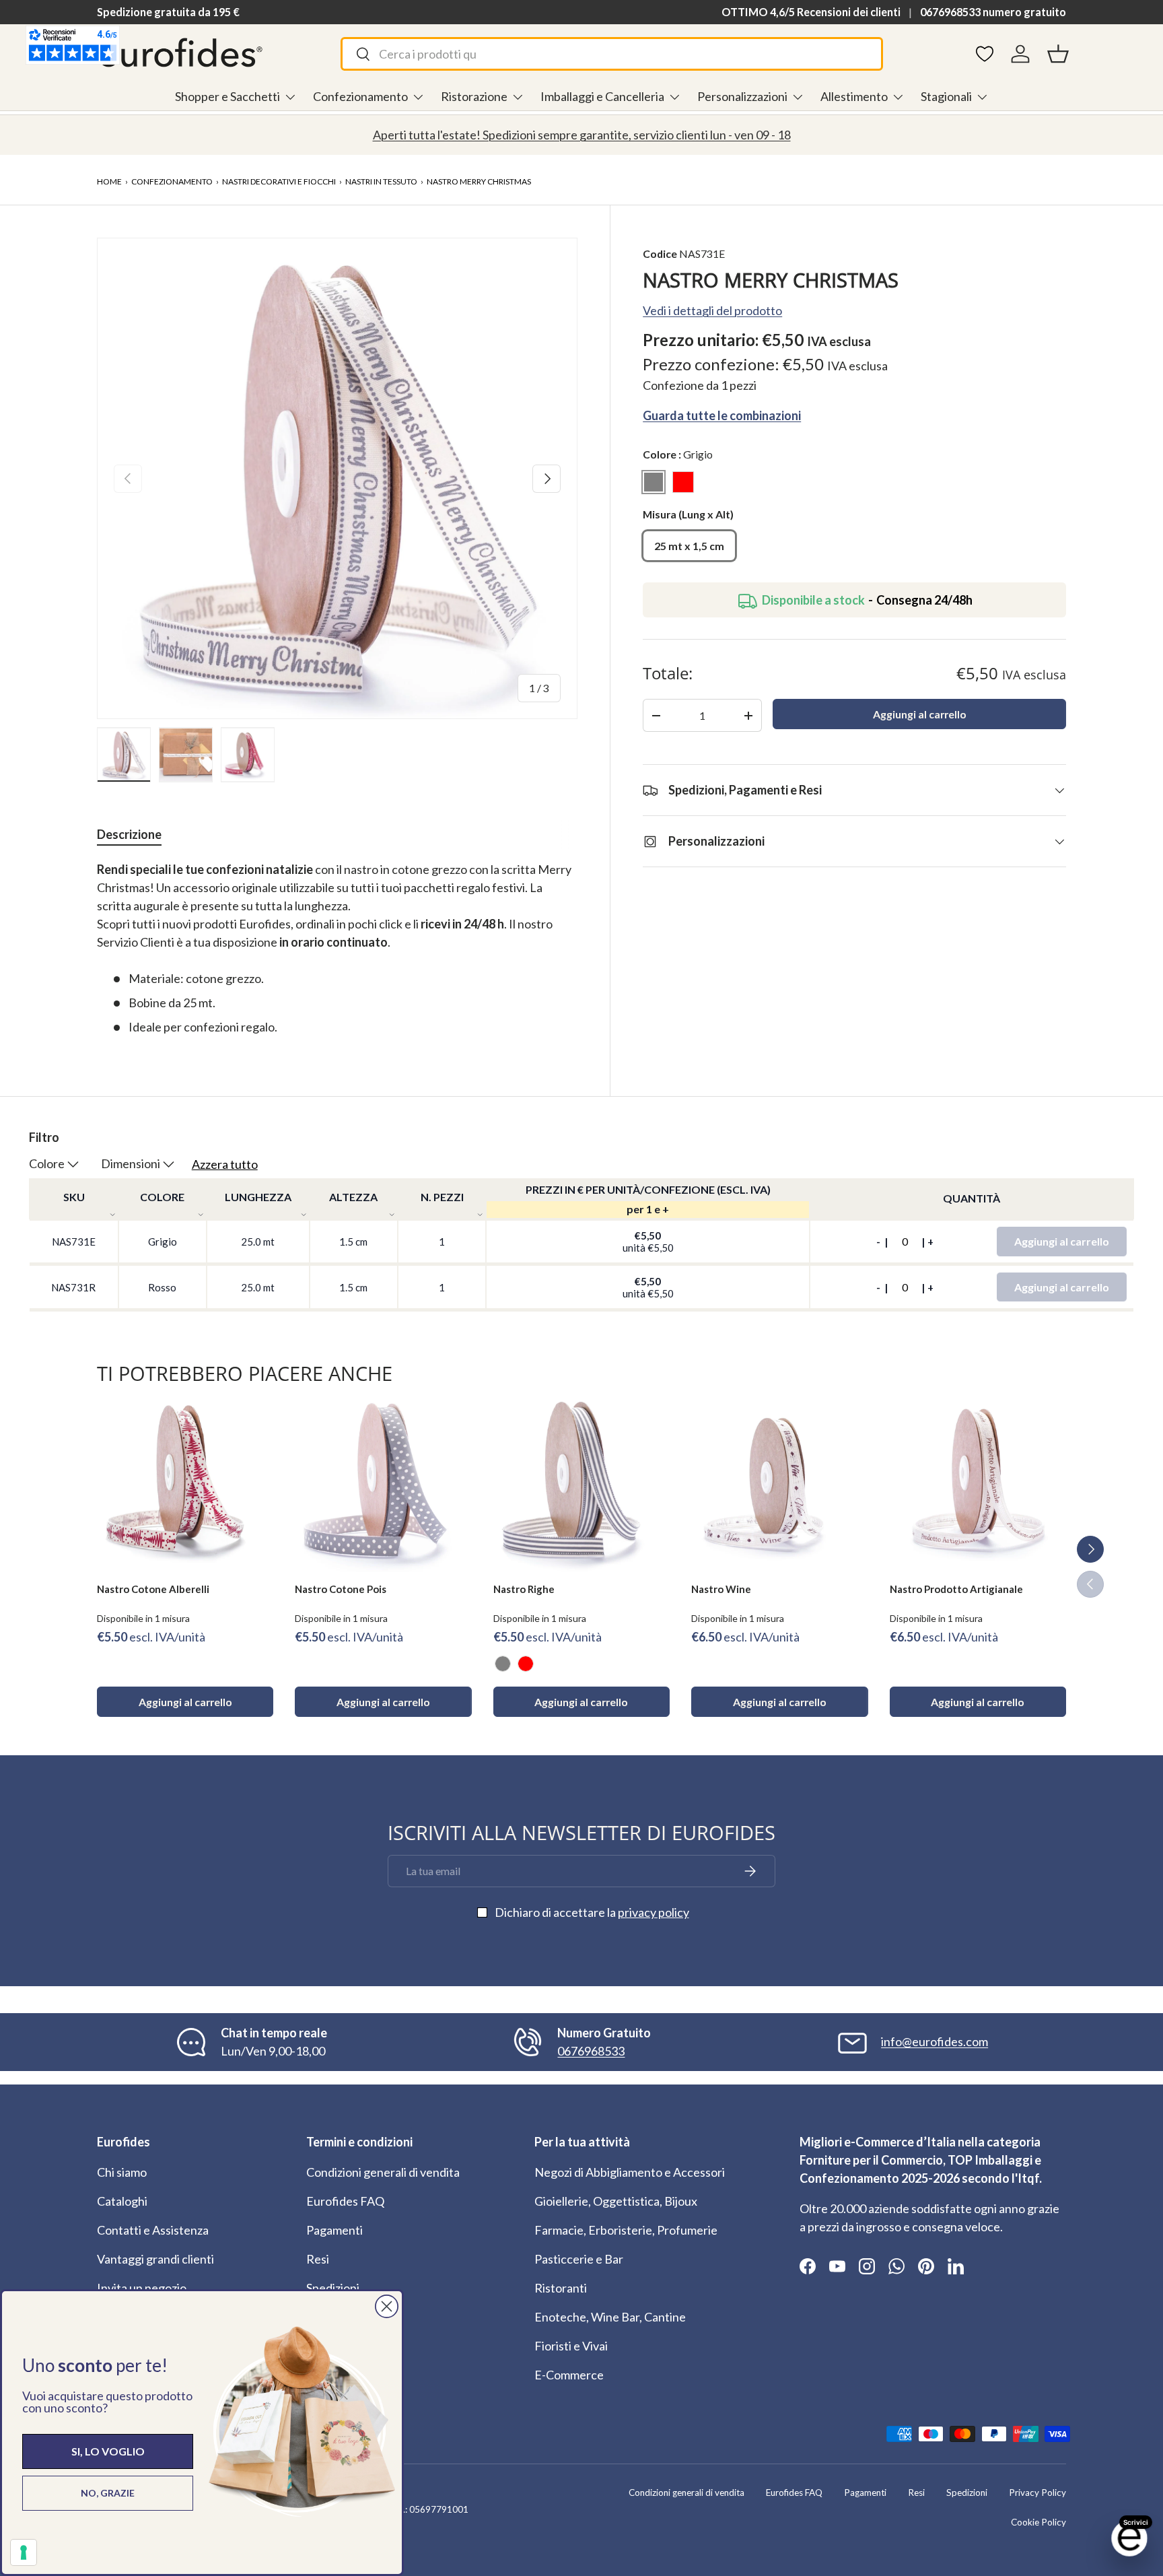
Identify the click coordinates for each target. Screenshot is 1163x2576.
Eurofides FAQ (345, 2201)
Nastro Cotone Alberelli (153, 1589)
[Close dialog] (387, 2306)
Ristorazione (474, 96)
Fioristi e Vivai (571, 2346)
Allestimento (854, 96)
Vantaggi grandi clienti (155, 2259)
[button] (1058, 54)
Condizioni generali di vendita (383, 2172)
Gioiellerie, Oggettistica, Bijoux (616, 2201)
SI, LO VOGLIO (108, 2451)
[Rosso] (526, 1664)
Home (109, 181)
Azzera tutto (225, 1164)
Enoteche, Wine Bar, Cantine (610, 2317)
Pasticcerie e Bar (579, 2259)
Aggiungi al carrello (920, 715)
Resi (318, 2259)
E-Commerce (569, 2375)
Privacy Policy (1037, 2493)
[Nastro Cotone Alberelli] (185, 1484)
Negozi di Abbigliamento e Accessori (630, 2172)
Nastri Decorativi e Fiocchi (279, 181)
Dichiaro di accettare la (592, 1912)
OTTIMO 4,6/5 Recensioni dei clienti (811, 12)
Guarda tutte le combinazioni (722, 416)
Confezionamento (360, 96)
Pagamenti (334, 2230)
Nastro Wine (721, 1589)
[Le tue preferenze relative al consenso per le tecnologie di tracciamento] (24, 2552)
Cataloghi (122, 2201)
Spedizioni (333, 2288)
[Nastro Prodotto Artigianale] (978, 1484)
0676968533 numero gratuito (993, 12)
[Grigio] (503, 1664)
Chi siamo (122, 2172)
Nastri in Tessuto (381, 181)
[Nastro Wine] (779, 1484)
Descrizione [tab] (129, 834)
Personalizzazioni (742, 96)
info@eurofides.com (935, 2041)
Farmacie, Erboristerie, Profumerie (626, 2230)
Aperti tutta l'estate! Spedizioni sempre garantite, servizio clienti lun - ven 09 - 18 (582, 135)
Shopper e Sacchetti (227, 96)
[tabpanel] (337, 948)
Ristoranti (561, 2288)
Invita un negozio (142, 2288)
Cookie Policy (1038, 2522)
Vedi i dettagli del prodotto (712, 311)
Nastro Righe (524, 1589)
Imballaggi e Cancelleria (602, 96)
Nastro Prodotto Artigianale (956, 1589)
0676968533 (591, 2051)
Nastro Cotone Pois (341, 1589)
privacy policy (654, 1912)
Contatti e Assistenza (153, 2230)
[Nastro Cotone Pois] (383, 1484)
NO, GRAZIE (108, 2493)
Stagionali (946, 96)
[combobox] (611, 54)
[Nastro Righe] (581, 1484)
